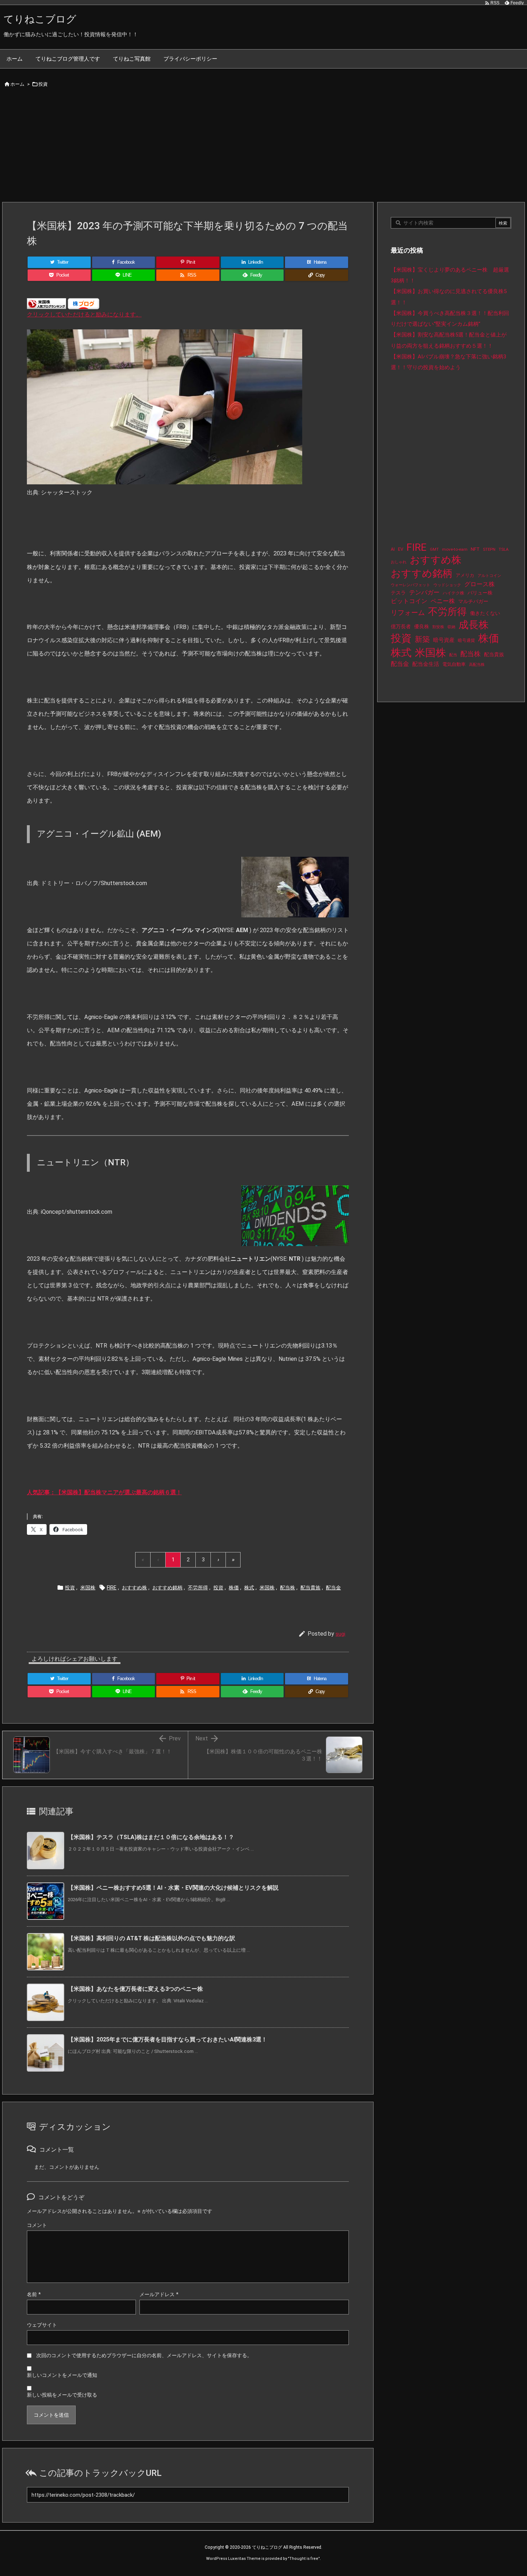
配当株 (288, 1588)
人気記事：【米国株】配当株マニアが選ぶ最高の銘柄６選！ (104, 1492)
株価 (234, 1588)
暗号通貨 (466, 640)
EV (401, 549)
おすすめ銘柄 (167, 1588)
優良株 (422, 627)
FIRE (112, 1588)
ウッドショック (447, 585)
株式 (249, 1588)
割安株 (438, 627)
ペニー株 (443, 601)
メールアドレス (159, 2294)
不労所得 (198, 1588)
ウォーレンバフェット (410, 585)
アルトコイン (489, 576)
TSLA (504, 549)
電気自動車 (454, 664)
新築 (422, 639)
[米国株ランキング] (47, 303)
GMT (434, 549)
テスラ (398, 593)
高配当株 (477, 665)
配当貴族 (310, 1588)
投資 (43, 84)
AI (393, 549)
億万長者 (401, 627)
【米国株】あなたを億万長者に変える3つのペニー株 (135, 1989)
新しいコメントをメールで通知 (62, 2375)
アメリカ (465, 575)
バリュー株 (480, 593)
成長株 (474, 625)
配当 (453, 655)
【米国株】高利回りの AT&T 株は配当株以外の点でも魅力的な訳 (151, 1938)
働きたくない (485, 613)
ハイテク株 (454, 593)
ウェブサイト (42, 2325)
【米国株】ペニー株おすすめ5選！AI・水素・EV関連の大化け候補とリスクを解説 (173, 1888)
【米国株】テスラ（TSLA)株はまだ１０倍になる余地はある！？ (151, 1837)
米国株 (88, 1588)
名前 (34, 2294)
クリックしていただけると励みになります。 (84, 314)
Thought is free (304, 2559)
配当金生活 (426, 664)
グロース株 (479, 584)
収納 (451, 627)
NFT (475, 549)
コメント (37, 2225)
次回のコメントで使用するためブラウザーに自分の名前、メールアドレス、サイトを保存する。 (144, 2355)
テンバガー (424, 592)
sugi (340, 1634)
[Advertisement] (263, 148)
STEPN (489, 549)
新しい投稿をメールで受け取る (62, 2395)
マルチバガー (473, 601)
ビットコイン (409, 601)
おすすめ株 (134, 1588)
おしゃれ (399, 562)
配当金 (333, 1588)
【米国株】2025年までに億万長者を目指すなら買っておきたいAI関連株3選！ (167, 2039)
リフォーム (408, 613)
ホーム (17, 84)
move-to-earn (455, 549)
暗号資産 (444, 640)
